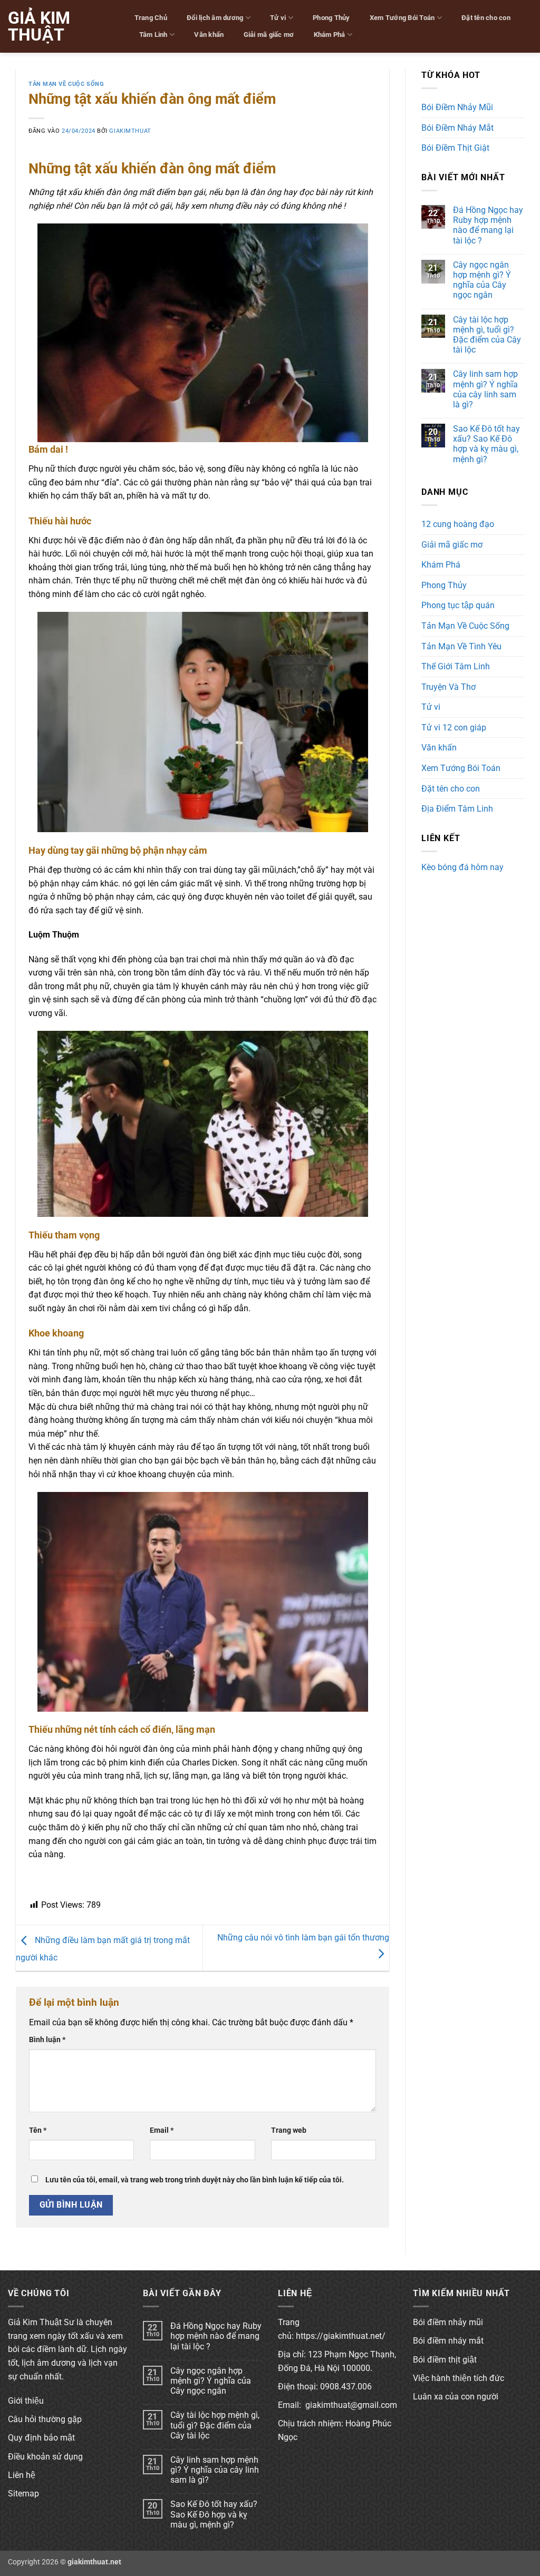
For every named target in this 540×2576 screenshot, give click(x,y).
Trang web (289, 2130)
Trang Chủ (151, 18)
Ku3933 (436, 886)
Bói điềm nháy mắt (448, 2341)
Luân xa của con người (456, 2397)
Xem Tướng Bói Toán (402, 18)
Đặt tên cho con (486, 18)
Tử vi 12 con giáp (454, 728)
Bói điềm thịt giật (445, 2360)
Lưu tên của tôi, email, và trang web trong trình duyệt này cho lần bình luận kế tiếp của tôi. (195, 2180)
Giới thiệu (26, 2401)
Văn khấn (209, 35)
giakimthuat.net (94, 2562)
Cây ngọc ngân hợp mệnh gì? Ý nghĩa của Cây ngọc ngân (482, 280)
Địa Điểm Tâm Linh (457, 809)
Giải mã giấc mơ (269, 35)
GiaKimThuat (130, 131)
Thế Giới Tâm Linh (456, 666)
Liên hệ (22, 2475)
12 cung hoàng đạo (458, 524)
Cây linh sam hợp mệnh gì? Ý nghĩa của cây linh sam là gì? (485, 389)
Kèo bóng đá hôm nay (462, 867)
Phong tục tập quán (458, 605)
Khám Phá (330, 35)
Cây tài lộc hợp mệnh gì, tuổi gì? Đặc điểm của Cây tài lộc (487, 335)
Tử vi (278, 18)
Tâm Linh (153, 35)
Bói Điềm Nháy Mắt (457, 128)
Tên (38, 2130)
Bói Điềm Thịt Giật (455, 148)
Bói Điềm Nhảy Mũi (457, 107)
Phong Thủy (331, 18)
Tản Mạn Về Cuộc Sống (66, 84)
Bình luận (47, 2040)
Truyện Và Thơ (449, 687)
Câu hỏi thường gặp (45, 2419)
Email (162, 2130)
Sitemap (23, 2494)
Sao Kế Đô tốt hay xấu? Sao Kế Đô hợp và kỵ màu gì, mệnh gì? (486, 444)
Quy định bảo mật (41, 2438)
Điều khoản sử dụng (45, 2457)
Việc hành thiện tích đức (459, 2378)
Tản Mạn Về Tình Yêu (461, 646)
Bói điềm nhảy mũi (448, 2322)
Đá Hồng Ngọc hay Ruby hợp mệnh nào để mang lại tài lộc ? (488, 225)
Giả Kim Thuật (39, 26)
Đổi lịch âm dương (215, 18)
